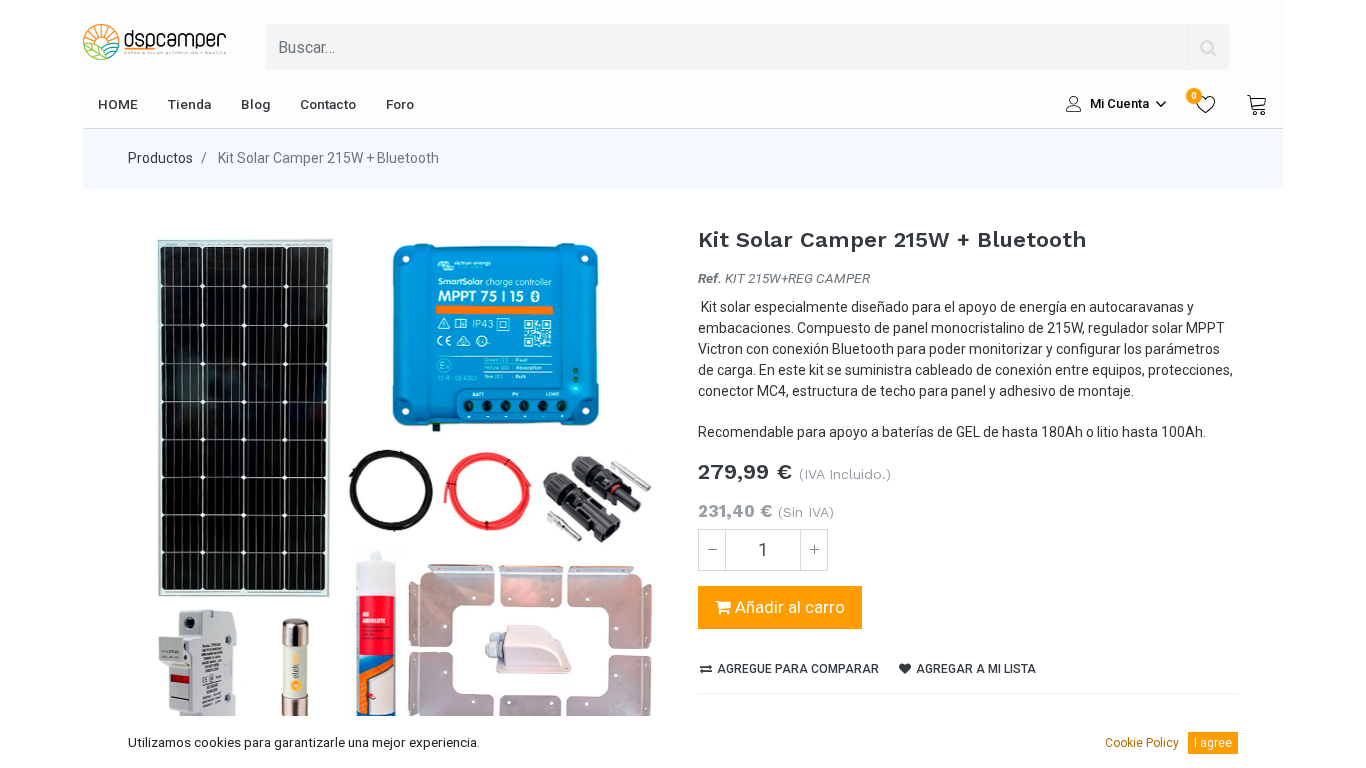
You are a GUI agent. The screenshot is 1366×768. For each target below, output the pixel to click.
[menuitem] (118, 104)
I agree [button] (1213, 743)
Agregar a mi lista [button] (974, 669)
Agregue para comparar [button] (796, 669)
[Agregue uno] (814, 550)
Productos (160, 158)
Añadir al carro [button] (788, 607)
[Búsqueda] (1208, 47)
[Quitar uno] (712, 550)
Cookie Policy (1142, 743)
